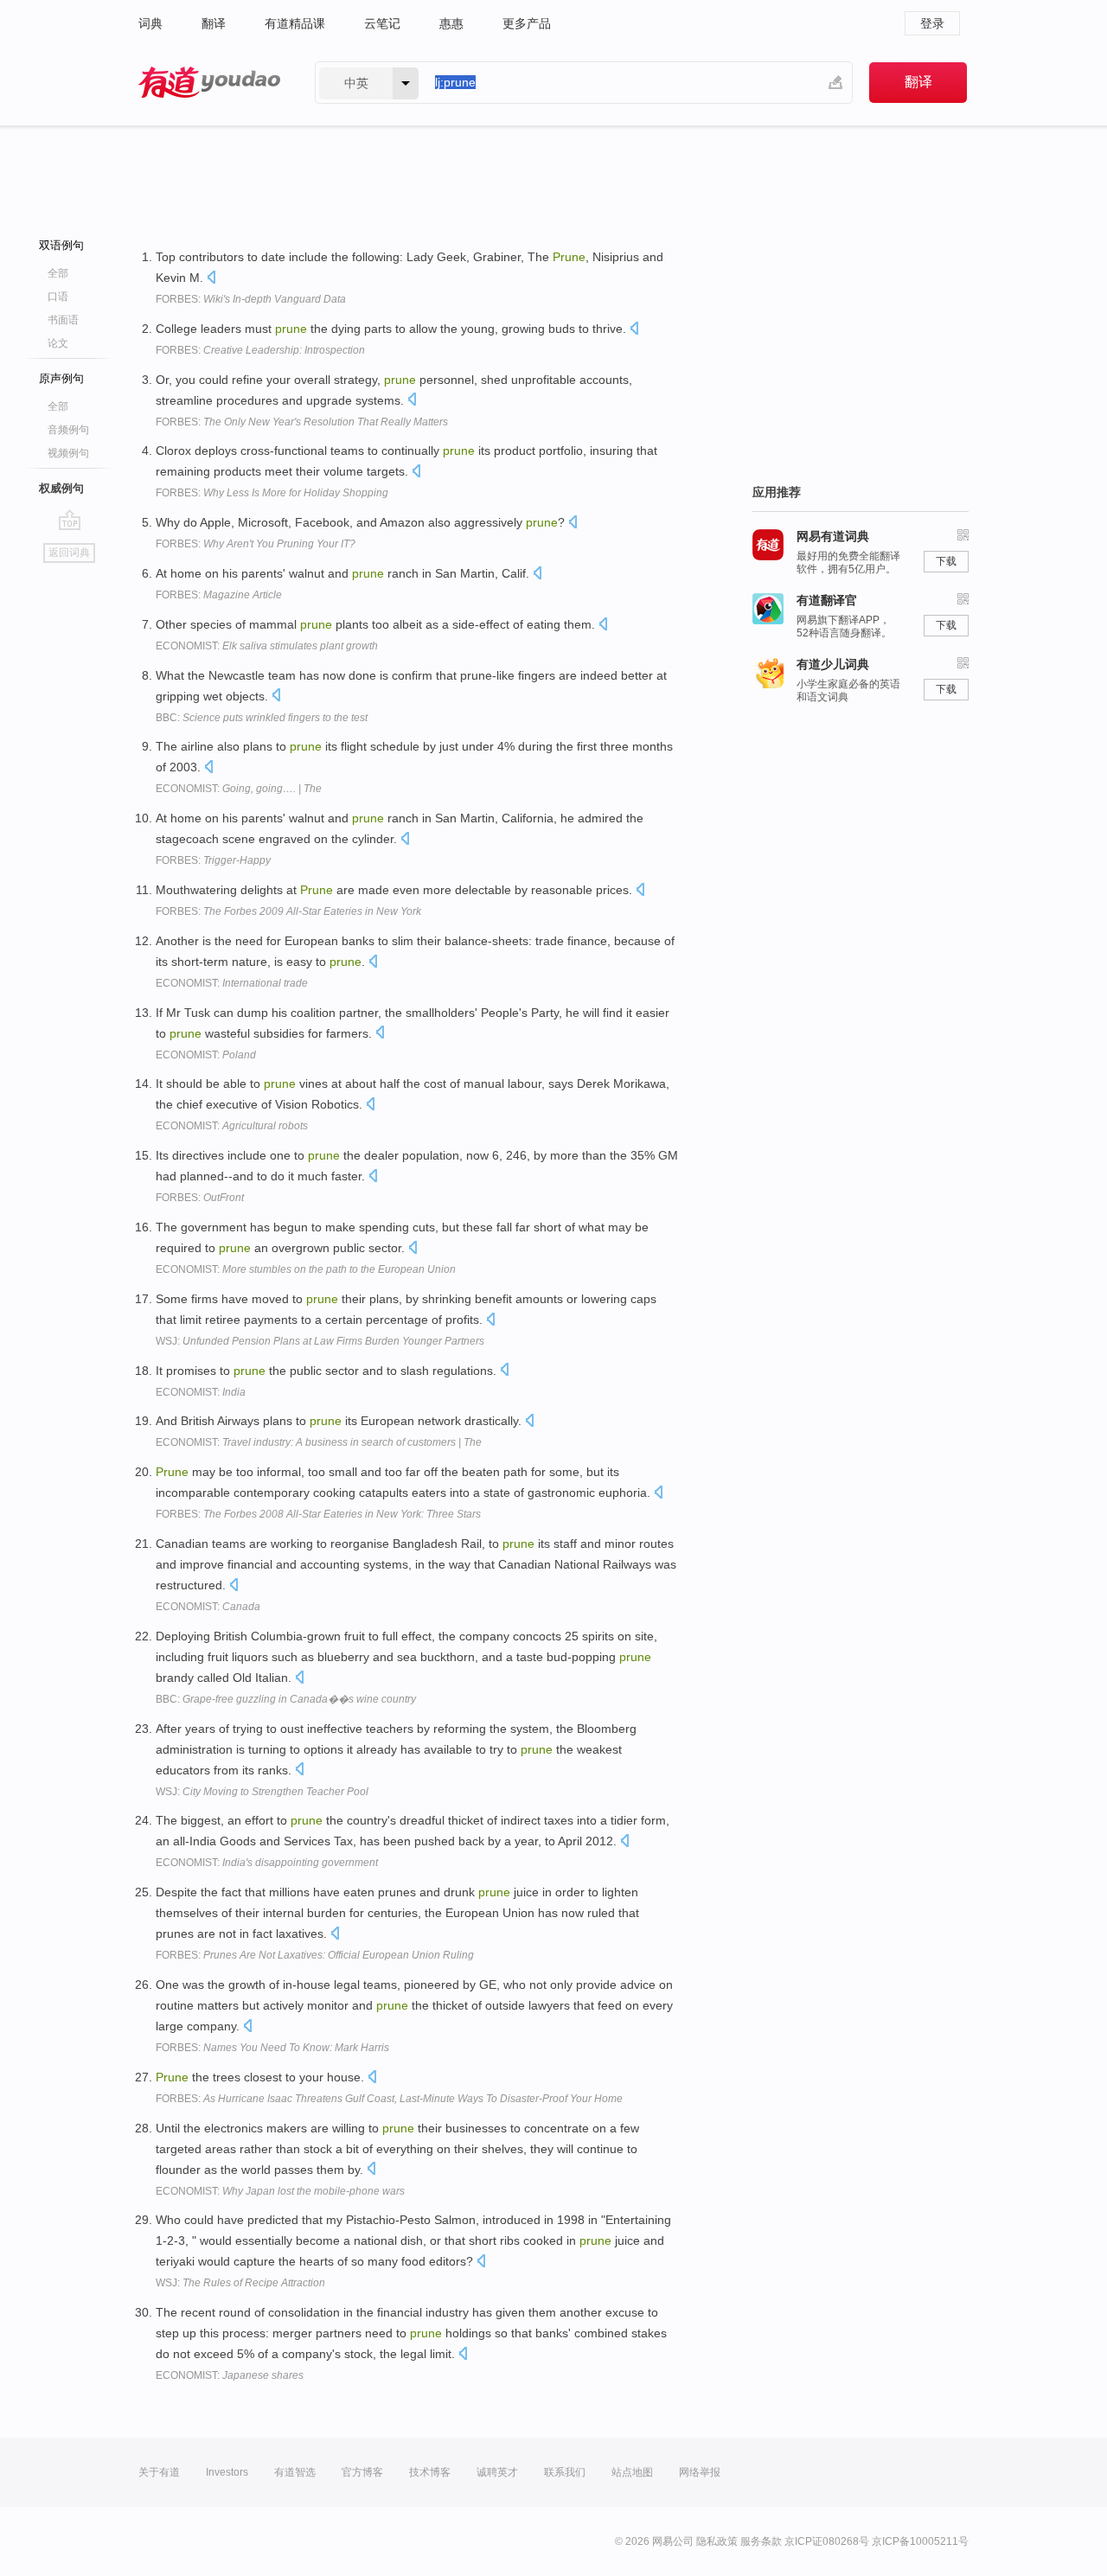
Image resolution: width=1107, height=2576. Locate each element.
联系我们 (565, 2472)
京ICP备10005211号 (920, 2541)
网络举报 (700, 2472)
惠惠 (451, 23)
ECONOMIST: (267, 646)
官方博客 (362, 2472)
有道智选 (295, 2472)
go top (70, 520)
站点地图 (632, 2472)
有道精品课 (295, 23)
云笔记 (382, 23)
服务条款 (761, 2541)
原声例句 (61, 378)
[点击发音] (211, 279)
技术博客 (430, 2472)
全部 (58, 273)
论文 (58, 343)
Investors (227, 2472)
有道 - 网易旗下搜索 (209, 83)
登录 (932, 23)
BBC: (262, 718)
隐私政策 (717, 2541)
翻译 (214, 23)
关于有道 (159, 2472)
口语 (58, 297)
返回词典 (69, 553)
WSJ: (320, 1341)
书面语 (63, 320)
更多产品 (527, 23)
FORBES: (251, 299)
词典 (150, 23)
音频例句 (68, 430)
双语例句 (61, 245)
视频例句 (68, 453)
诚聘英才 (497, 2472)
